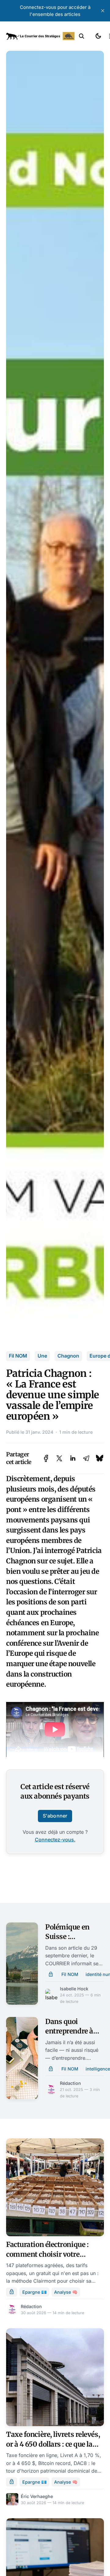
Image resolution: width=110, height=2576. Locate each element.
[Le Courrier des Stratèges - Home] (40, 36)
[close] (103, 11)
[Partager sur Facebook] (46, 1458)
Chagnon (68, 1356)
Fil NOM (18, 1356)
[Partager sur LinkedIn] (73, 1458)
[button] (82, 36)
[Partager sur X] (59, 1458)
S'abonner (55, 1816)
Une (42, 1356)
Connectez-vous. (55, 1840)
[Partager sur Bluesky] (100, 1458)
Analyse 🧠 (66, 2292)
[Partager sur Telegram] (86, 1458)
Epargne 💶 (35, 2292)
